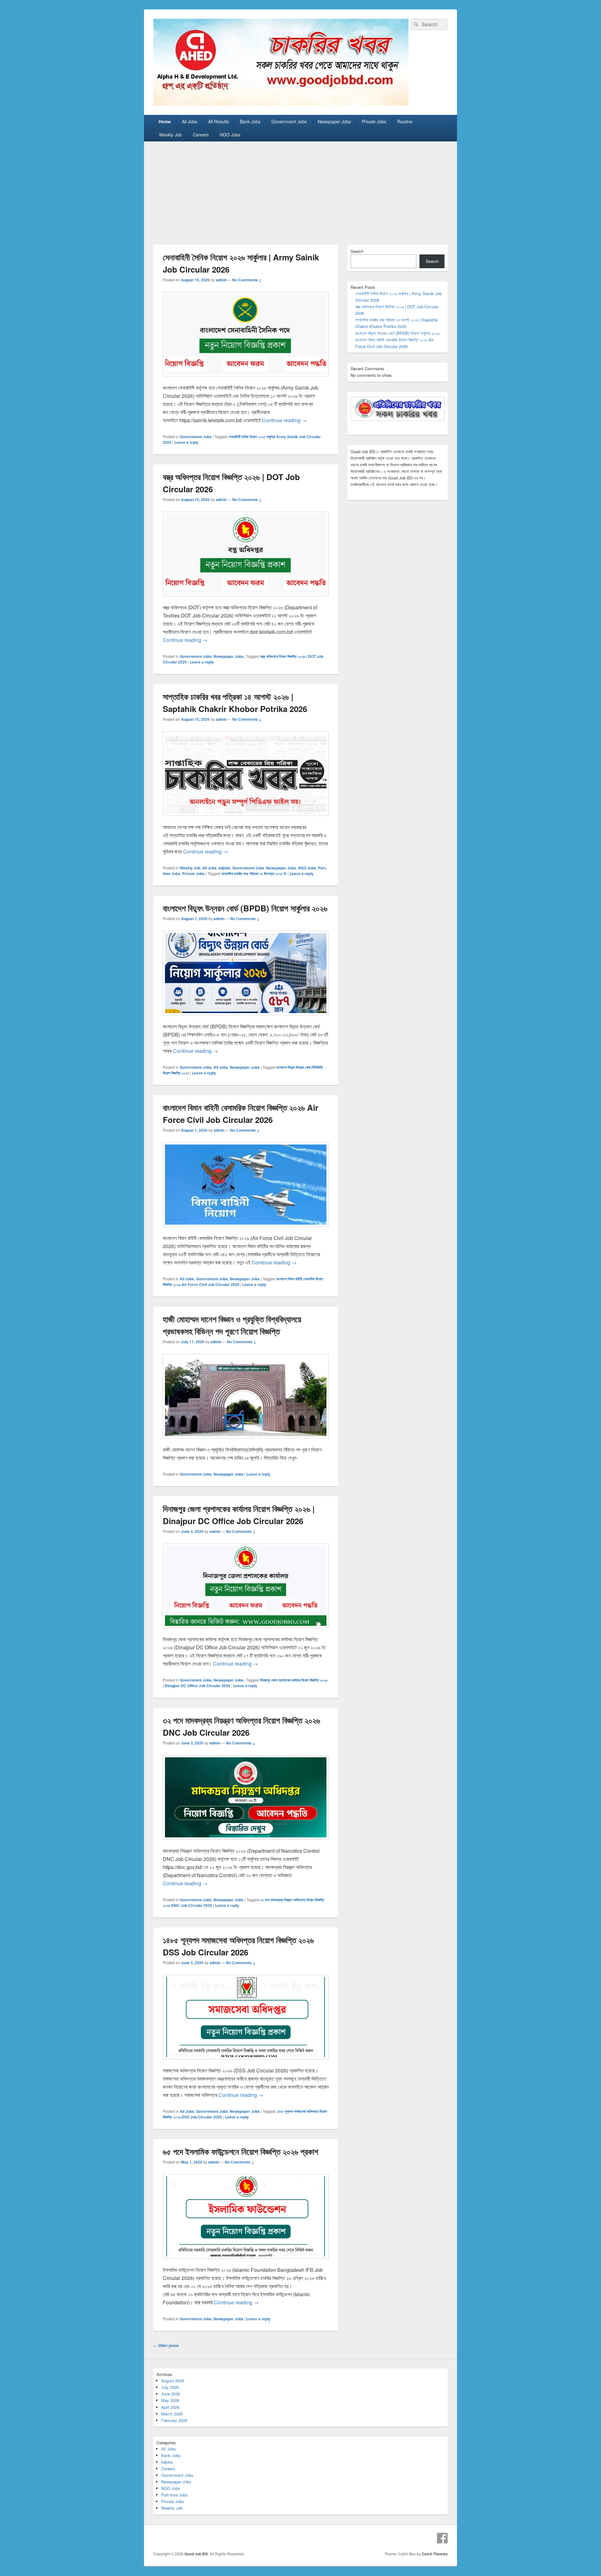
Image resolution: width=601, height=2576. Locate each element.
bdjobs (224, 868)
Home (165, 121)
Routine (405, 121)
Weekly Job (170, 135)
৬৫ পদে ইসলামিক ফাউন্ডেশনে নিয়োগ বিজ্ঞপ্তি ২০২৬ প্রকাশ (240, 2151)
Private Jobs (374, 121)
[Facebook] (442, 2538)
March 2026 (172, 2414)
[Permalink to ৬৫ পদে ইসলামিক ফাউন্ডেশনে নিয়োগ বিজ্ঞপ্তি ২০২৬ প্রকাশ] (246, 2262)
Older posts (166, 2345)
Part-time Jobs (175, 2495)
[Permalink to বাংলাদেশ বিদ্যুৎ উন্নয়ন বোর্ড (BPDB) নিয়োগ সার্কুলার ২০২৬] (246, 1018)
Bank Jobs (250, 121)
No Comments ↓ (247, 280)
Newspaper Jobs (334, 121)
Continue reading (284, 420)
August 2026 (173, 2381)
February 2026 (174, 2420)
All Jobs (190, 121)
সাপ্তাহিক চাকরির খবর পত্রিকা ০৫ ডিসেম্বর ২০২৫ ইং (254, 873)
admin (221, 280)
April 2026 (170, 2407)
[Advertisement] (300, 188)
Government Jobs (289, 121)
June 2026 (171, 2394)
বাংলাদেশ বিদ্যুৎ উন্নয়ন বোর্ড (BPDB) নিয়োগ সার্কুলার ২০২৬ (245, 908)
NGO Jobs (230, 135)
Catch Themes (435, 2554)
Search (357, 251)
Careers (201, 135)
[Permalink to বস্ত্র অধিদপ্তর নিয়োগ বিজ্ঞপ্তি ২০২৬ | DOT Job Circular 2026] (246, 599)
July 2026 (170, 2387)
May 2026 (170, 2400)
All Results (218, 121)
